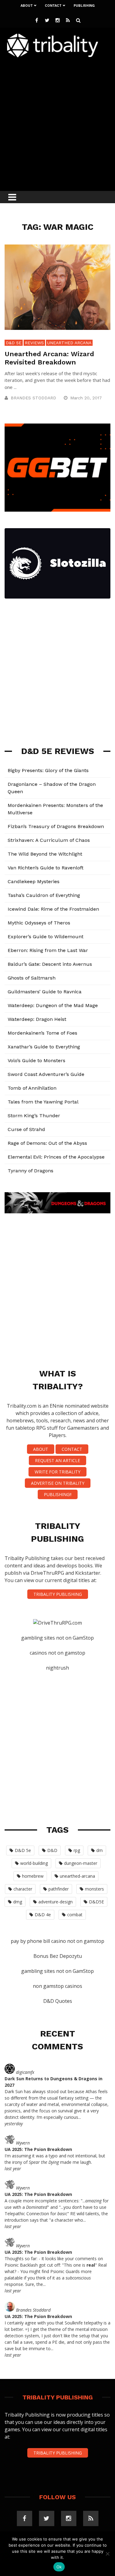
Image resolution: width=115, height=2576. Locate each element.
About (27, 6)
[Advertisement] (57, 123)
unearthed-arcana (77, 1876)
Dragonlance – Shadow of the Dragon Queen (52, 788)
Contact (53, 6)
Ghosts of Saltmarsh (32, 978)
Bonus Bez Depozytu (58, 1956)
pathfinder (59, 1889)
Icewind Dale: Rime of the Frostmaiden (53, 909)
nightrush (57, 1668)
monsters (94, 1889)
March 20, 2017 (87, 398)
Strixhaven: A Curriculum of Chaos (49, 840)
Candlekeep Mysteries (34, 881)
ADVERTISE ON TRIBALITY (58, 1483)
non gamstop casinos (57, 1986)
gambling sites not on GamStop (57, 1638)
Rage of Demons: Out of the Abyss (47, 1143)
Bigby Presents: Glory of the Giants (48, 770)
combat (75, 1915)
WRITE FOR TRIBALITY (57, 1472)
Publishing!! (58, 1494)
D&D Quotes (58, 2001)
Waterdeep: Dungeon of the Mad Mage (53, 1005)
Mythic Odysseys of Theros (39, 923)
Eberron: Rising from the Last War (48, 950)
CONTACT (72, 1449)
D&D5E (96, 1902)
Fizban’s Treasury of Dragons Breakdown (56, 826)
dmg (18, 1902)
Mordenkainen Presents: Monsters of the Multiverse (55, 809)
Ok (59, 2567)
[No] (107, 2554)
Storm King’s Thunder (34, 1116)
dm (100, 1850)
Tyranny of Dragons (31, 1171)
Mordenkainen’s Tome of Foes (42, 1033)
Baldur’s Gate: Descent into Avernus (50, 964)
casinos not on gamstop (57, 1653)
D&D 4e (43, 1915)
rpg (77, 1850)
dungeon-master (81, 1863)
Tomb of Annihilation (32, 1088)
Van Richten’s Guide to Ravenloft (46, 868)
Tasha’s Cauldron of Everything (44, 895)
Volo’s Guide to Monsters (36, 1060)
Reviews (34, 343)
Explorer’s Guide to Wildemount (46, 937)
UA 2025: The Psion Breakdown (38, 2149)
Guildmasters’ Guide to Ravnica (45, 992)
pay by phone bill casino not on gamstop (57, 1941)
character (23, 1889)
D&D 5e (14, 343)
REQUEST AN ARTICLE (57, 1460)
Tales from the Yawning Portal (43, 1102)
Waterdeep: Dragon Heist (37, 1019)
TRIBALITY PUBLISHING (58, 1594)
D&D (52, 1850)
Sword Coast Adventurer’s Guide (46, 1074)
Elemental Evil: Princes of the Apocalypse (56, 1157)
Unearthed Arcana (69, 343)
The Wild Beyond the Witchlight (45, 854)
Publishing (84, 6)
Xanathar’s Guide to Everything (44, 1047)
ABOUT (41, 1449)
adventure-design (56, 1902)
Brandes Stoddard (33, 398)
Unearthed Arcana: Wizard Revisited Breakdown (49, 358)
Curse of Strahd (26, 1129)
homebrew (33, 1876)
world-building (34, 1863)
